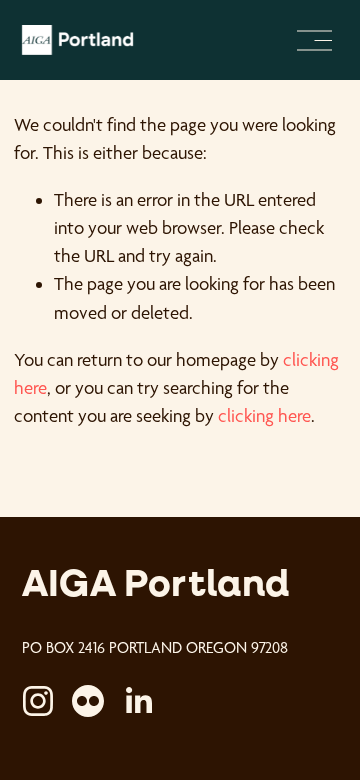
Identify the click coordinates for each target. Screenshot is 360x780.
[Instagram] (38, 701)
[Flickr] (88, 701)
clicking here (264, 415)
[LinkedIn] (138, 701)
